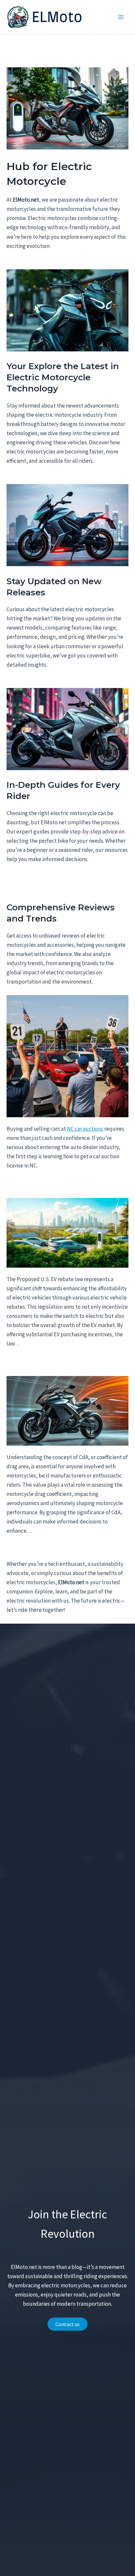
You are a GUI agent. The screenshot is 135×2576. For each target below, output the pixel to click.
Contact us (67, 2324)
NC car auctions (85, 1129)
